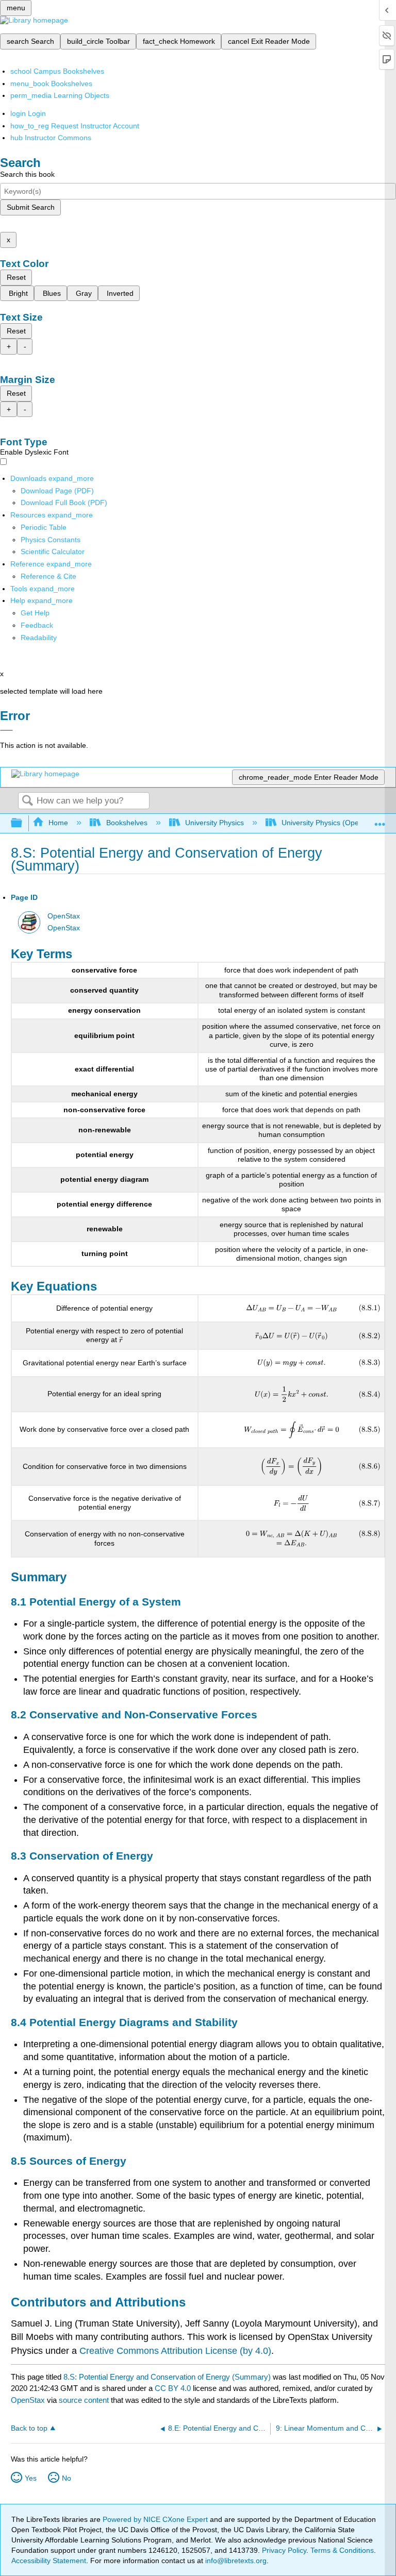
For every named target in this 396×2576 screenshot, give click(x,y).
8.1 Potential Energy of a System (96, 1602)
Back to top (29, 2428)
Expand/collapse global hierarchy (23, 823)
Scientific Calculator (53, 551)
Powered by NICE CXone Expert (156, 2519)
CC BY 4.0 (173, 2388)
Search (27, 801)
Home (58, 823)
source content (84, 2400)
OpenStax (64, 916)
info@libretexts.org (235, 2561)
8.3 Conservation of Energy (82, 1856)
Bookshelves (127, 823)
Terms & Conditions (342, 2550)
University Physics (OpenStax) (331, 823)
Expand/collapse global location (380, 820)
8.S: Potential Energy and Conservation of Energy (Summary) (167, 2377)
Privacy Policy (284, 2550)
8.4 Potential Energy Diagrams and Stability (124, 2022)
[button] (37, 625)
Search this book (27, 174)
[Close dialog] (6, 730)
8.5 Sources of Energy (69, 2161)
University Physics (214, 823)
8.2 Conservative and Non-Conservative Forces (134, 1714)
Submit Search (31, 207)
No (67, 2478)
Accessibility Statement (49, 2561)
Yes (31, 2478)
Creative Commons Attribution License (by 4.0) (175, 2351)
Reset (16, 277)
